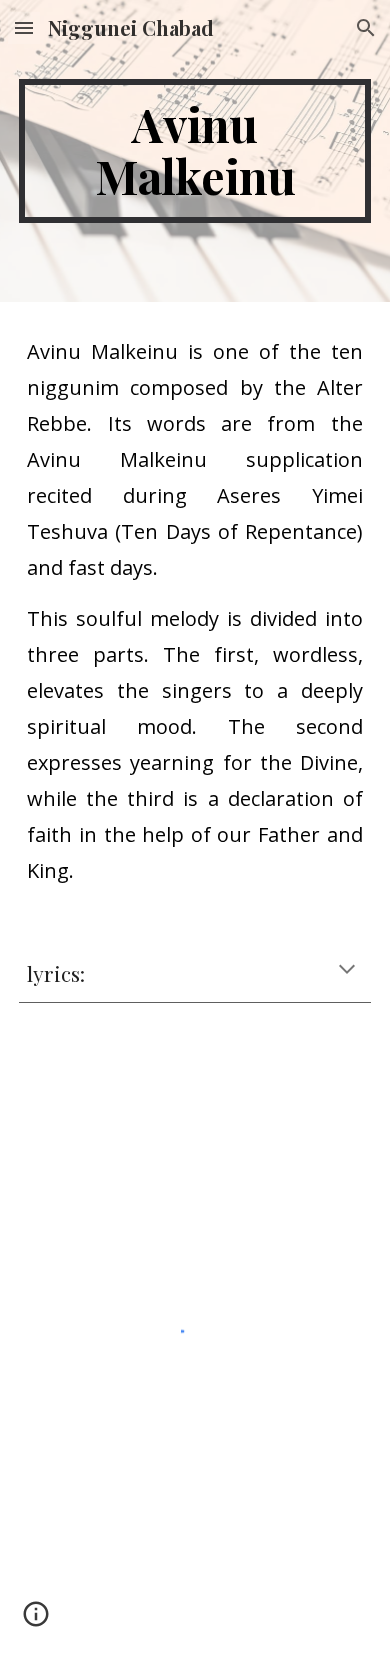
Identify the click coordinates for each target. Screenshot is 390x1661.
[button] (24, 27)
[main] (195, 151)
